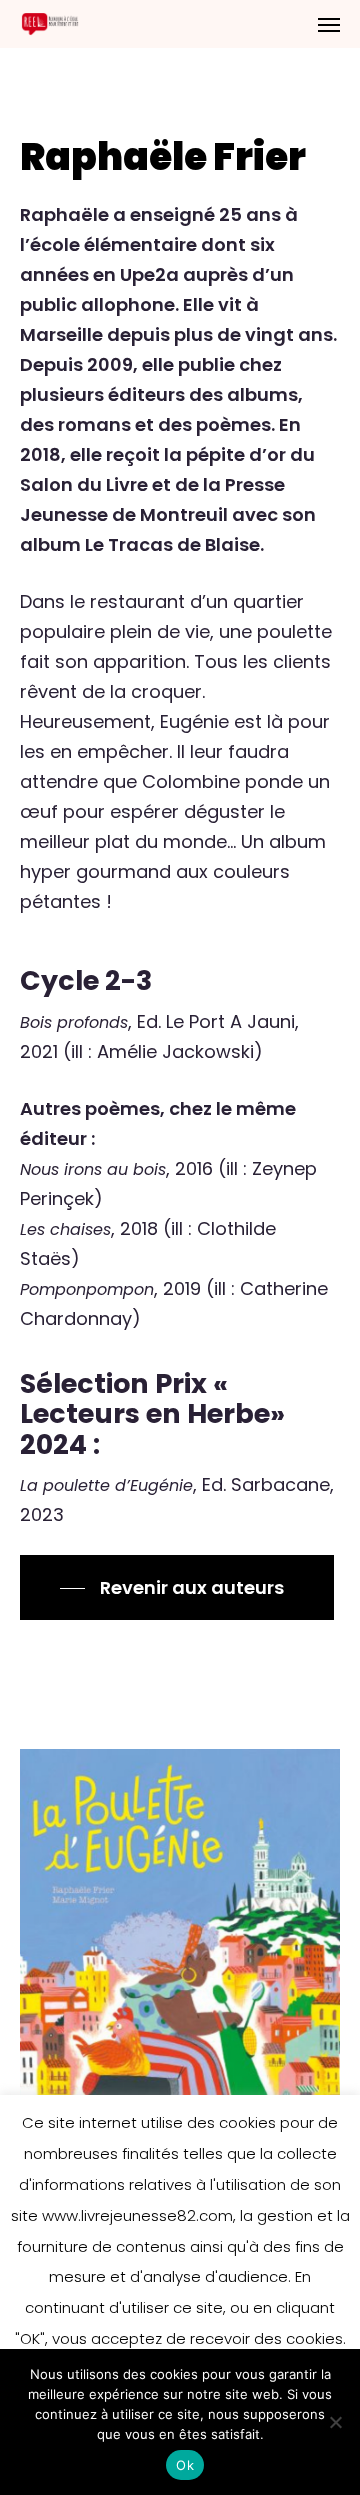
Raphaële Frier (163, 157)
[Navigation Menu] (329, 24)
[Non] (335, 2422)
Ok (185, 2465)
